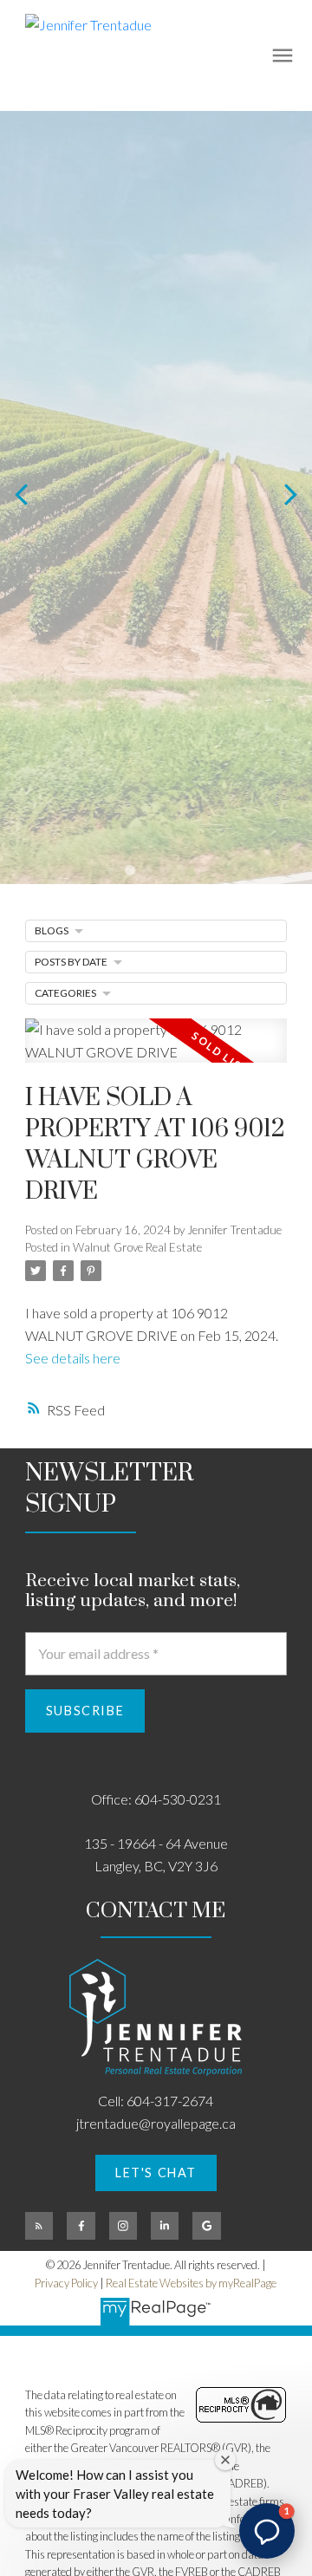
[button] (156, 2173)
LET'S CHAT (156, 2173)
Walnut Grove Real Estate (137, 1247)
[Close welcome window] (225, 2460)
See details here (73, 1358)
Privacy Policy (66, 2283)
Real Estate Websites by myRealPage (191, 2283)
